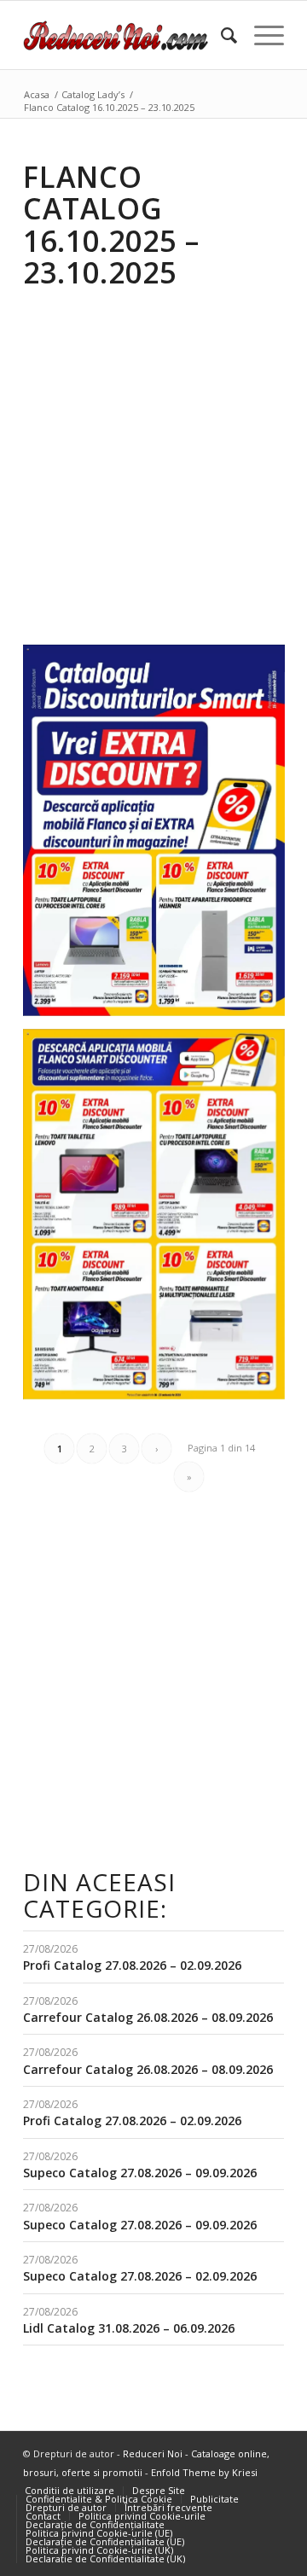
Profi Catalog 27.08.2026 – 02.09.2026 (132, 1965)
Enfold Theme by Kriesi (204, 2472)
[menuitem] (220, 35)
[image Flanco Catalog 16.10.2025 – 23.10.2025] (160, 837)
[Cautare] (220, 35)
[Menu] (261, 35)
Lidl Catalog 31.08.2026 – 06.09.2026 (129, 2328)
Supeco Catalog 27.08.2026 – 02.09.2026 (140, 2276)
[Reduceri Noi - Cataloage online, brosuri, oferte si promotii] (127, 35)
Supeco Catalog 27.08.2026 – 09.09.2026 (140, 2173)
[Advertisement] (153, 455)
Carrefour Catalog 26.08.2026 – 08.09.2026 (148, 2017)
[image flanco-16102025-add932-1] (160, 1221)
